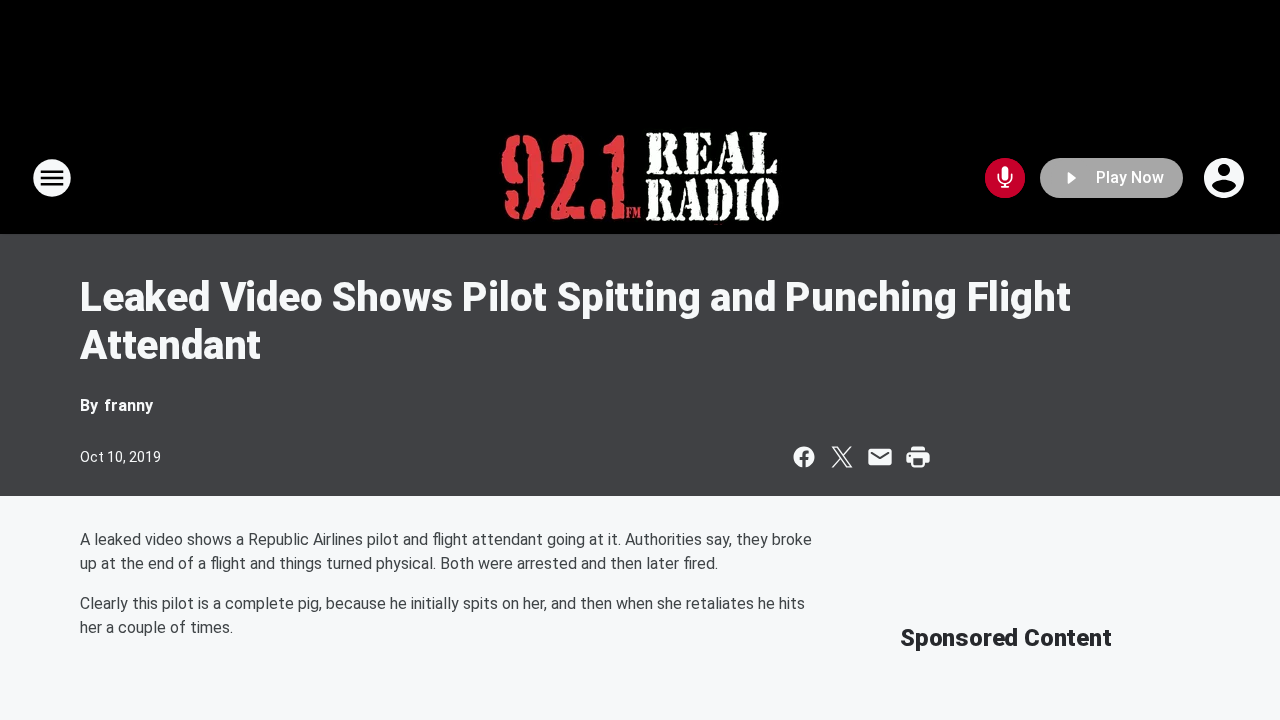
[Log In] (1226, 178)
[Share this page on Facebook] (804, 457)
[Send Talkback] (1005, 178)
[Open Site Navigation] (52, 178)
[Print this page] (918, 457)
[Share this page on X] (842, 457)
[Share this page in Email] (880, 457)
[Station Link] (640, 178)
